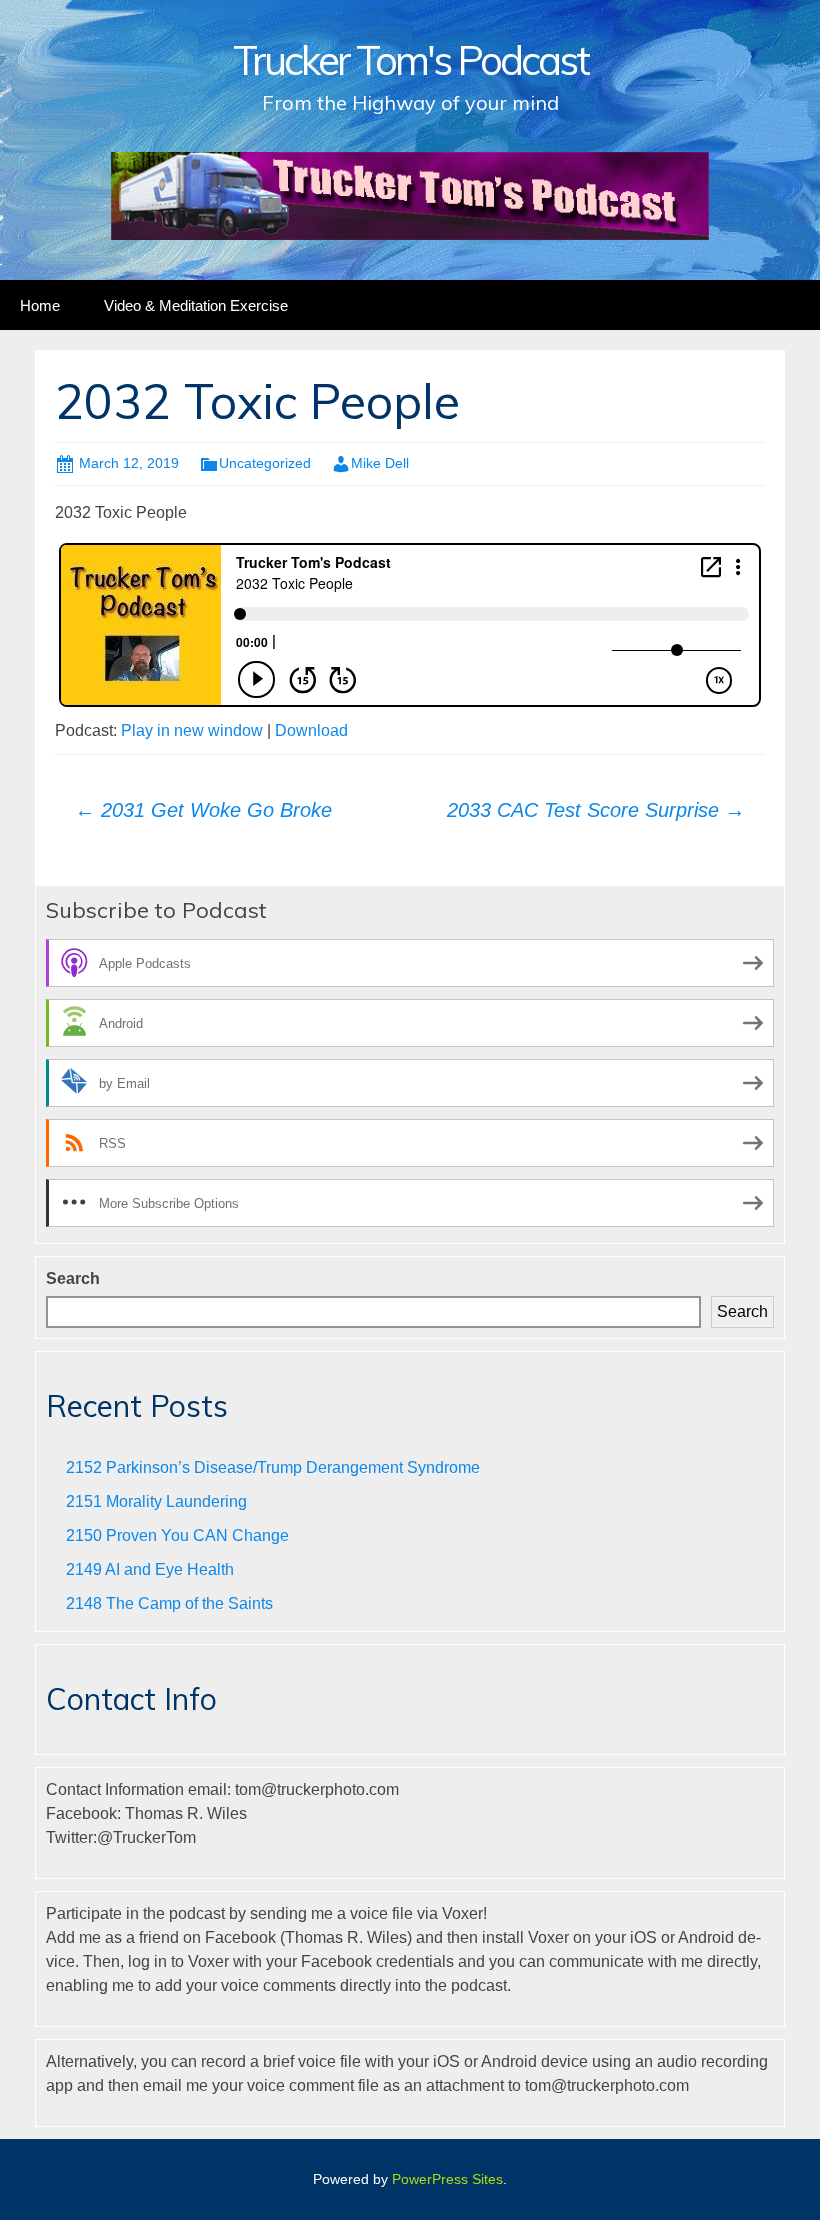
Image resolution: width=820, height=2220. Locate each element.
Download (311, 730)
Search (73, 1278)
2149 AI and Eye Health (150, 1569)
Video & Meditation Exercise (196, 305)
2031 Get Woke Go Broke (203, 810)
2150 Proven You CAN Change (177, 1535)
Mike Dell (380, 463)
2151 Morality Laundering (156, 1501)
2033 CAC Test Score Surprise (596, 810)
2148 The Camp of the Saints (169, 1603)
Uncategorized (265, 463)
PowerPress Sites (447, 2179)
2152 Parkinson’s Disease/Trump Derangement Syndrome (273, 1467)
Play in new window (192, 730)
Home (40, 305)
